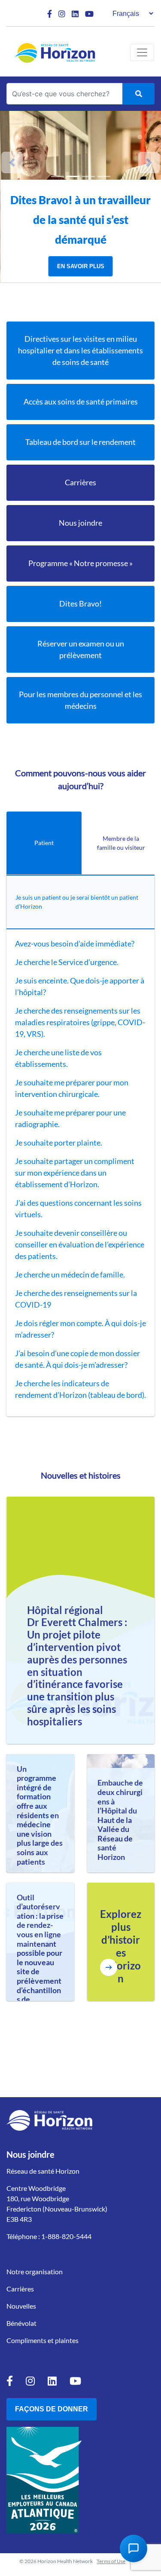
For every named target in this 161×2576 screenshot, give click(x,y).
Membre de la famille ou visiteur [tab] (121, 843)
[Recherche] (138, 94)
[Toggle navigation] (142, 52)
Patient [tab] (44, 843)
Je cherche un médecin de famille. (71, 1274)
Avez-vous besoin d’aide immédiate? (75, 943)
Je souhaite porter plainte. (59, 1143)
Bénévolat (21, 2323)
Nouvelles (21, 2306)
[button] (12, 162)
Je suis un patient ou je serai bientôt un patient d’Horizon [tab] (77, 902)
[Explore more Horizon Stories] (109, 1967)
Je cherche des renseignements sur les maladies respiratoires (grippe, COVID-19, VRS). (80, 1022)
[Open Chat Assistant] (134, 2548)
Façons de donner (52, 2409)
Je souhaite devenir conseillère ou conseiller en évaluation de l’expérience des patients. (80, 1244)
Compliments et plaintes (43, 2340)
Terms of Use (111, 2561)
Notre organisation (35, 2271)
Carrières (20, 2289)
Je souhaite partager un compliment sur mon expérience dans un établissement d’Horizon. (75, 1173)
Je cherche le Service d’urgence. (67, 962)
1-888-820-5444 (66, 2236)
